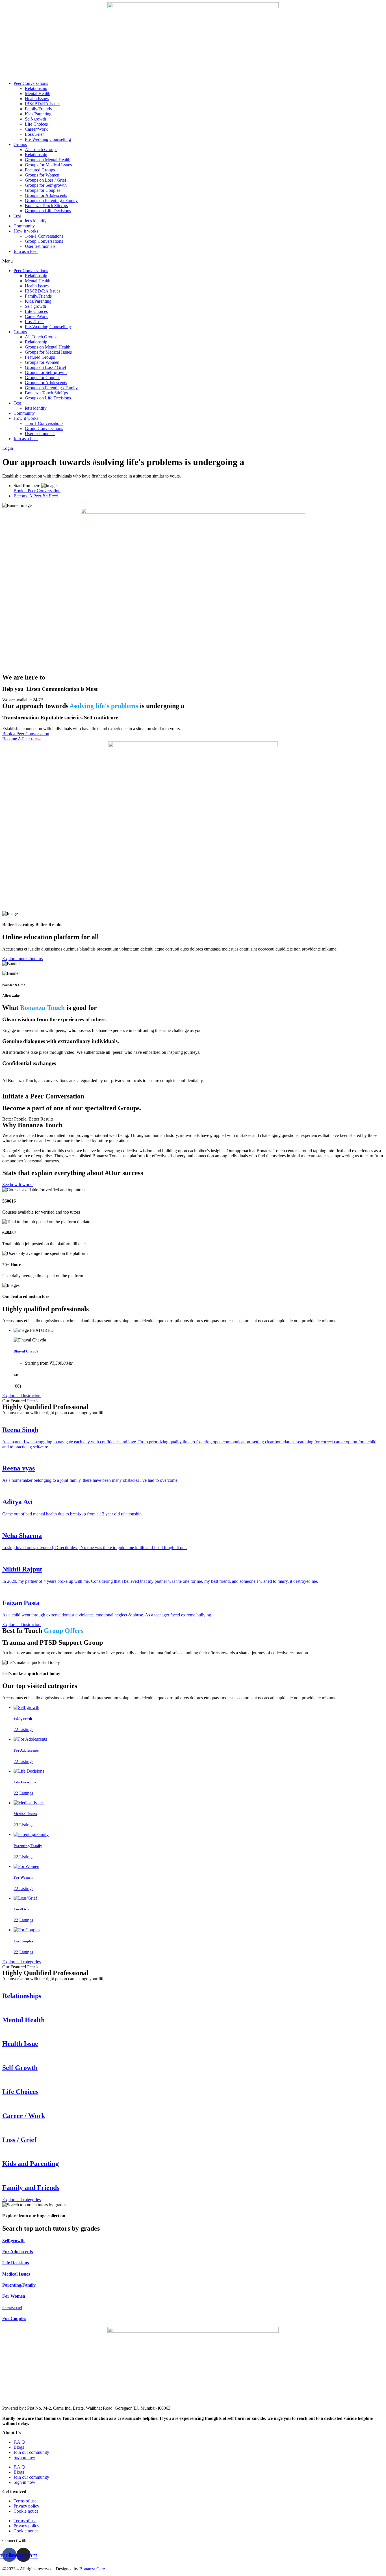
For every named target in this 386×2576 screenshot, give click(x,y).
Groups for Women (42, 175)
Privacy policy (26, 2506)
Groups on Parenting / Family (51, 200)
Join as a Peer (26, 251)
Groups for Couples (43, 190)
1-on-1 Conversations (44, 236)
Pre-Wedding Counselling (48, 139)
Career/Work (36, 129)
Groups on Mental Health (48, 160)
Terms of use (25, 2501)
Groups (20, 144)
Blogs (19, 2447)
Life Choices (36, 124)
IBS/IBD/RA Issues (43, 104)
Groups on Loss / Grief (45, 180)
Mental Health (38, 93)
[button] (193, 261)
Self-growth (35, 119)
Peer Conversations (31, 83)
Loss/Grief (34, 134)
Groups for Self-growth (46, 185)
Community (24, 226)
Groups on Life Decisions (48, 211)
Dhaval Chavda (26, 1351)
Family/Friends (38, 109)
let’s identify (36, 221)
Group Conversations (44, 241)
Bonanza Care (92, 2569)
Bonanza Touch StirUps (46, 206)
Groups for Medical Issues (48, 165)
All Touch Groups (41, 150)
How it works (26, 231)
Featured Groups (40, 170)
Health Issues (37, 99)
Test (17, 216)
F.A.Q (19, 2442)
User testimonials (40, 246)
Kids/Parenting (38, 114)
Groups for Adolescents (46, 195)
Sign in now (24, 2457)
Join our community (31, 2452)
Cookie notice (26, 2511)
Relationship (36, 88)
